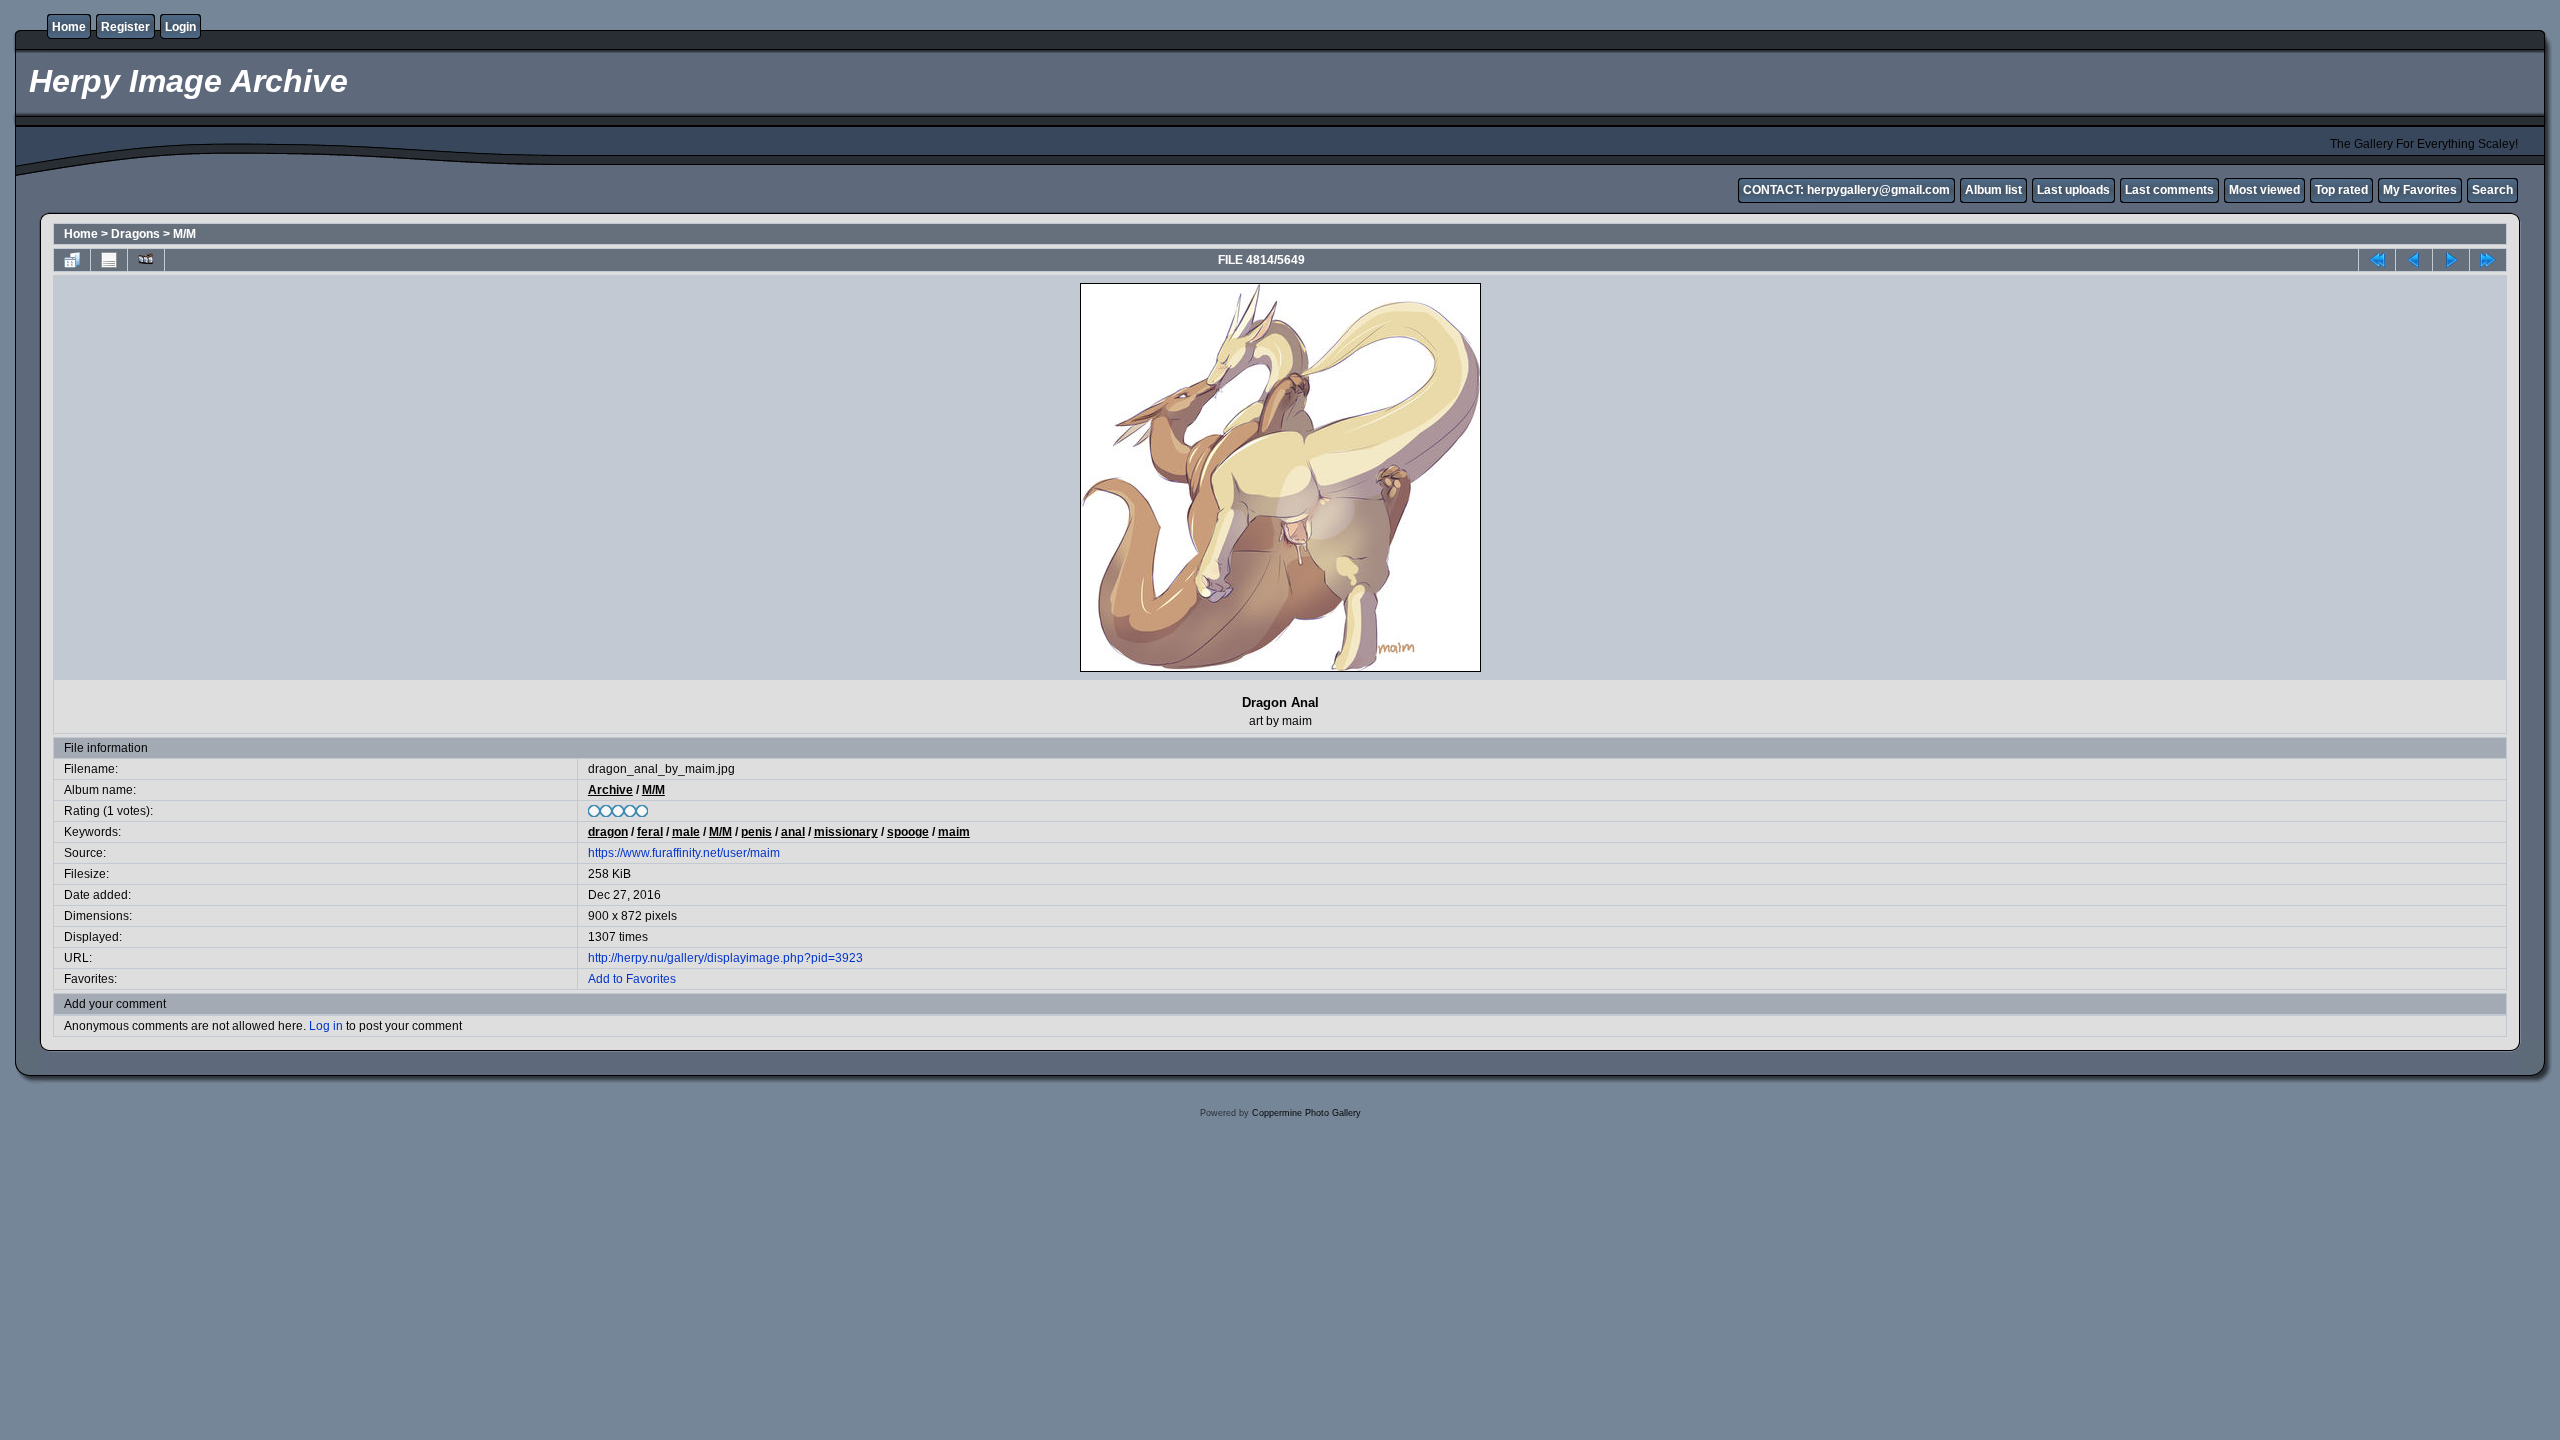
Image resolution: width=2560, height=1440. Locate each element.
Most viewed (2264, 190)
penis (756, 832)
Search (2492, 190)
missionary (846, 832)
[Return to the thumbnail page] (72, 260)
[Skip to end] (2488, 260)
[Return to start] (2377, 260)
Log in (326, 1026)
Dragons (135, 234)
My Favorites (2420, 190)
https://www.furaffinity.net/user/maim (684, 853)
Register (125, 27)
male (686, 832)
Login (180, 27)
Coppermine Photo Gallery (1306, 1113)
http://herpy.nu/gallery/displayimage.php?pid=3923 (725, 958)
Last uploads (2073, 190)
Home (69, 27)
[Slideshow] (146, 260)
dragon (608, 832)
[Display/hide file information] (109, 260)
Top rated (2341, 190)
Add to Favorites (632, 979)
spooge (908, 832)
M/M (184, 234)
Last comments (2169, 190)
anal (793, 832)
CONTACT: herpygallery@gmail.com (1846, 190)
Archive (610, 790)
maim (954, 832)
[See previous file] (2414, 260)
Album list (1993, 190)
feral (650, 832)
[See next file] (2451, 260)
